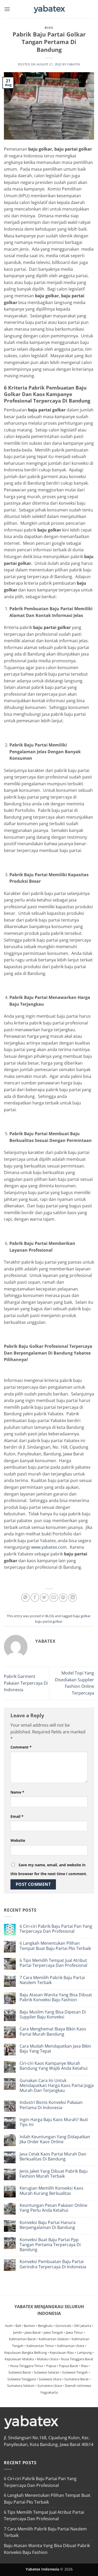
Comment (21, 1747)
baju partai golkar (49, 1621)
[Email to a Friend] (54, 1598)
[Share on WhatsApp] (25, 1598)
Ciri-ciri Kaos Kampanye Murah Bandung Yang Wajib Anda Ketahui (54, 2066)
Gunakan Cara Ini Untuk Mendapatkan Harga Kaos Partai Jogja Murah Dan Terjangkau (57, 2086)
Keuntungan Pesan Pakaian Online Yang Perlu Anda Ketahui (53, 2208)
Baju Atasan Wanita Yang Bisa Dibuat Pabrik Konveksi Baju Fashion (56, 1997)
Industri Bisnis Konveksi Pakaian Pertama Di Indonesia (51, 2105)
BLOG (49, 27)
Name (17, 1792)
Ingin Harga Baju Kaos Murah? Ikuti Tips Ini (54, 2122)
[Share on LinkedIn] (73, 1598)
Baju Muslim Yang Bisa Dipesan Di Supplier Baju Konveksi (53, 2015)
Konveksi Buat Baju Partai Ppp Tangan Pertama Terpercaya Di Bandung (50, 2245)
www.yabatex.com (49, 1547)
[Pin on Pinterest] (63, 1598)
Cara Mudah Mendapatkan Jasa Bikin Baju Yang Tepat (55, 2049)
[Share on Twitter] (44, 1598)
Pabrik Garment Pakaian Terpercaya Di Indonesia (26, 1683)
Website (18, 1840)
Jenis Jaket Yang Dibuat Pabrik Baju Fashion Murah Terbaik (54, 2174)
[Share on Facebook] (35, 1598)
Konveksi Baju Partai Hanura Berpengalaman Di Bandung (48, 2225)
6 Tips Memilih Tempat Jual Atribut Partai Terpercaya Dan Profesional (53, 1963)
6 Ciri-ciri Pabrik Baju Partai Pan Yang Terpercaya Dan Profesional (56, 1929)
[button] (7, 9)
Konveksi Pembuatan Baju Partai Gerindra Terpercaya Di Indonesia (53, 2264)
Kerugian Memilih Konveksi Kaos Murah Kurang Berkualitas (51, 2191)
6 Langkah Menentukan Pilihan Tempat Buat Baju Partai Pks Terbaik (55, 1946)
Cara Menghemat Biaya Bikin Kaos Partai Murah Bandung (53, 2031)
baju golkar (82, 1616)
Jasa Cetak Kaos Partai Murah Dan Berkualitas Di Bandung (53, 2157)
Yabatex (74, 64)
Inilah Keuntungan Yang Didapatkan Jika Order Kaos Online (55, 2139)
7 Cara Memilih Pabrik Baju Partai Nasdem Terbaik (52, 1980)
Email (17, 1816)
